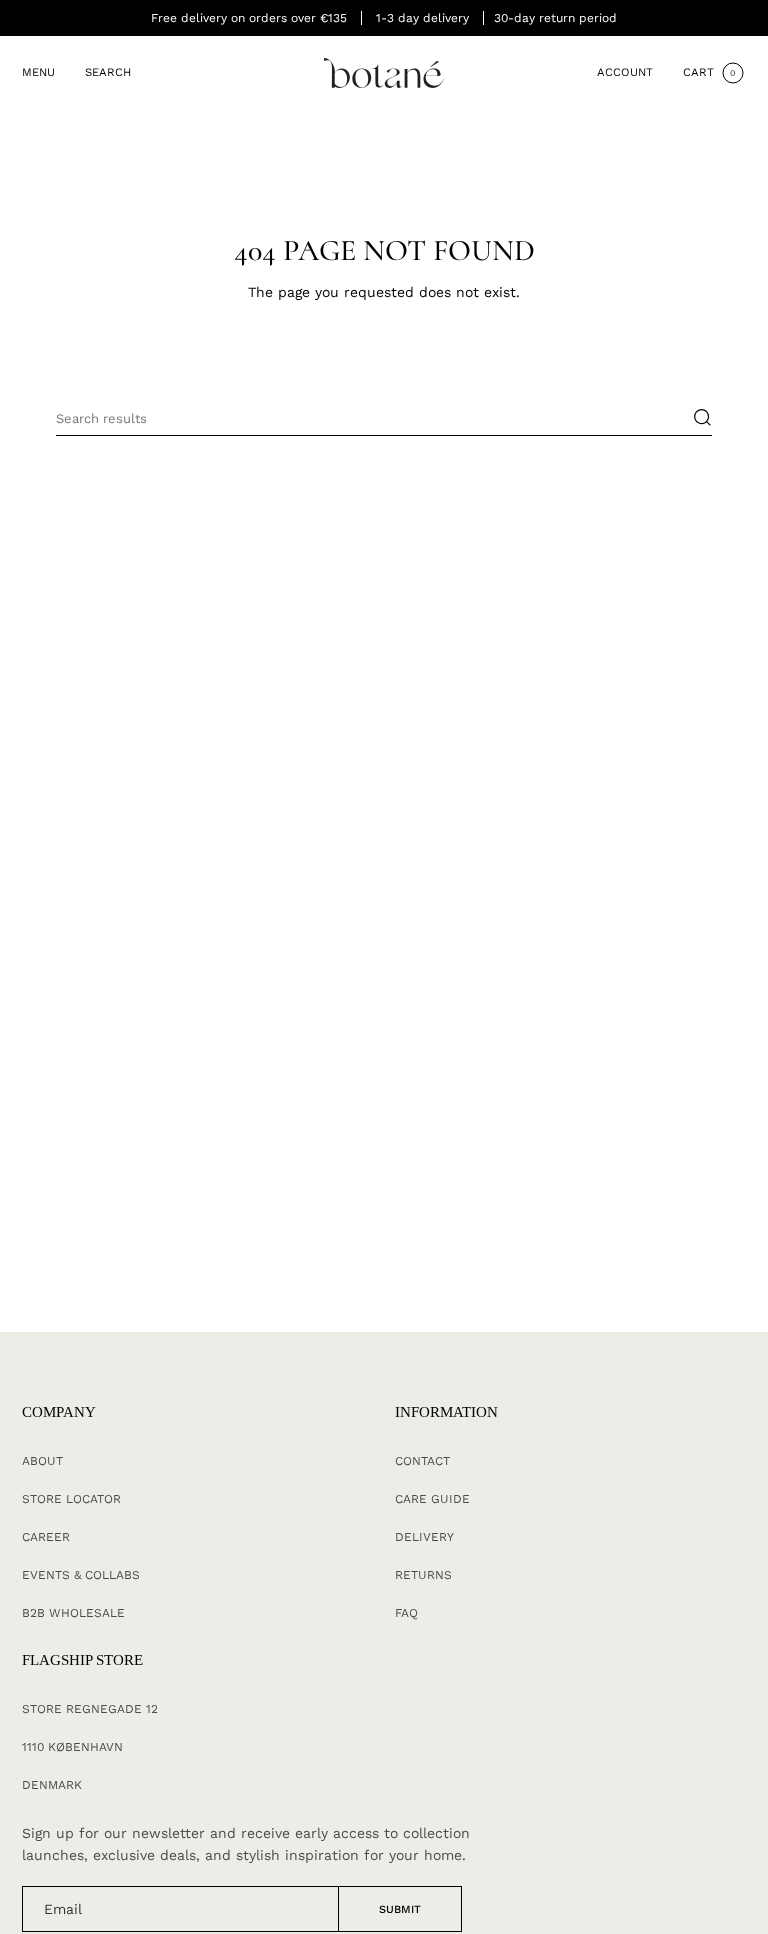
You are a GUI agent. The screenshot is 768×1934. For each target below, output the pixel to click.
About (42, 1461)
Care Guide (432, 1499)
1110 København (72, 1747)
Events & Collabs (81, 1575)
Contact (422, 1461)
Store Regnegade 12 (90, 1709)
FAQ (406, 1613)
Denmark (52, 1785)
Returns (423, 1575)
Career (46, 1537)
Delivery (424, 1537)
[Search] (692, 418)
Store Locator (71, 1499)
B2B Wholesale (73, 1613)
